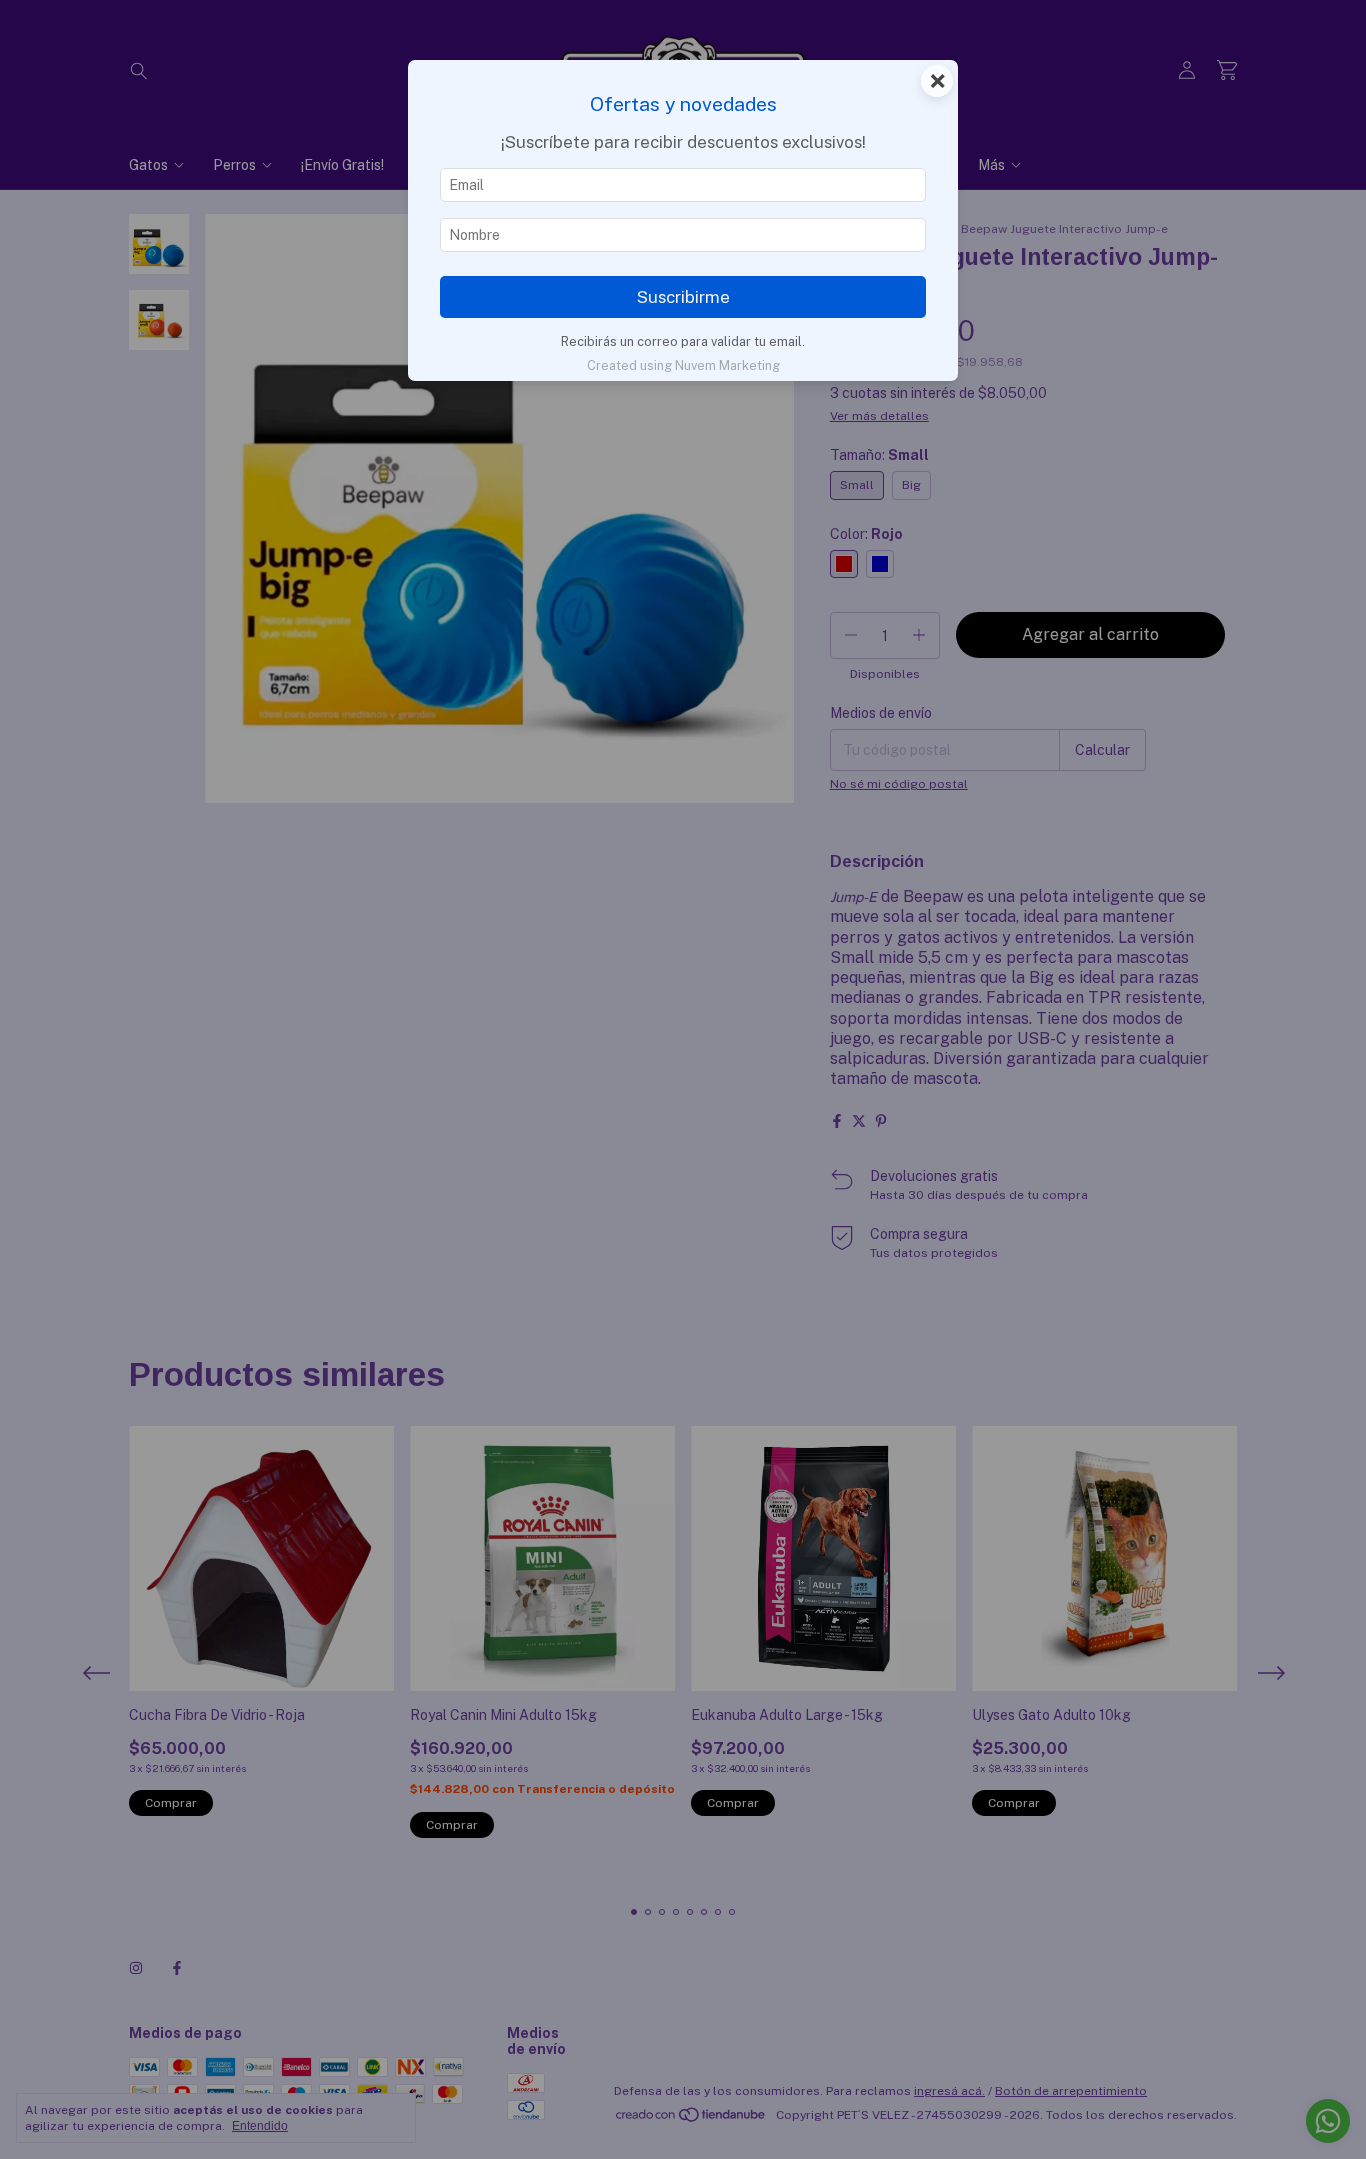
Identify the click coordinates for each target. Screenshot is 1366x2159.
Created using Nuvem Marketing (683, 365)
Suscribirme (683, 297)
